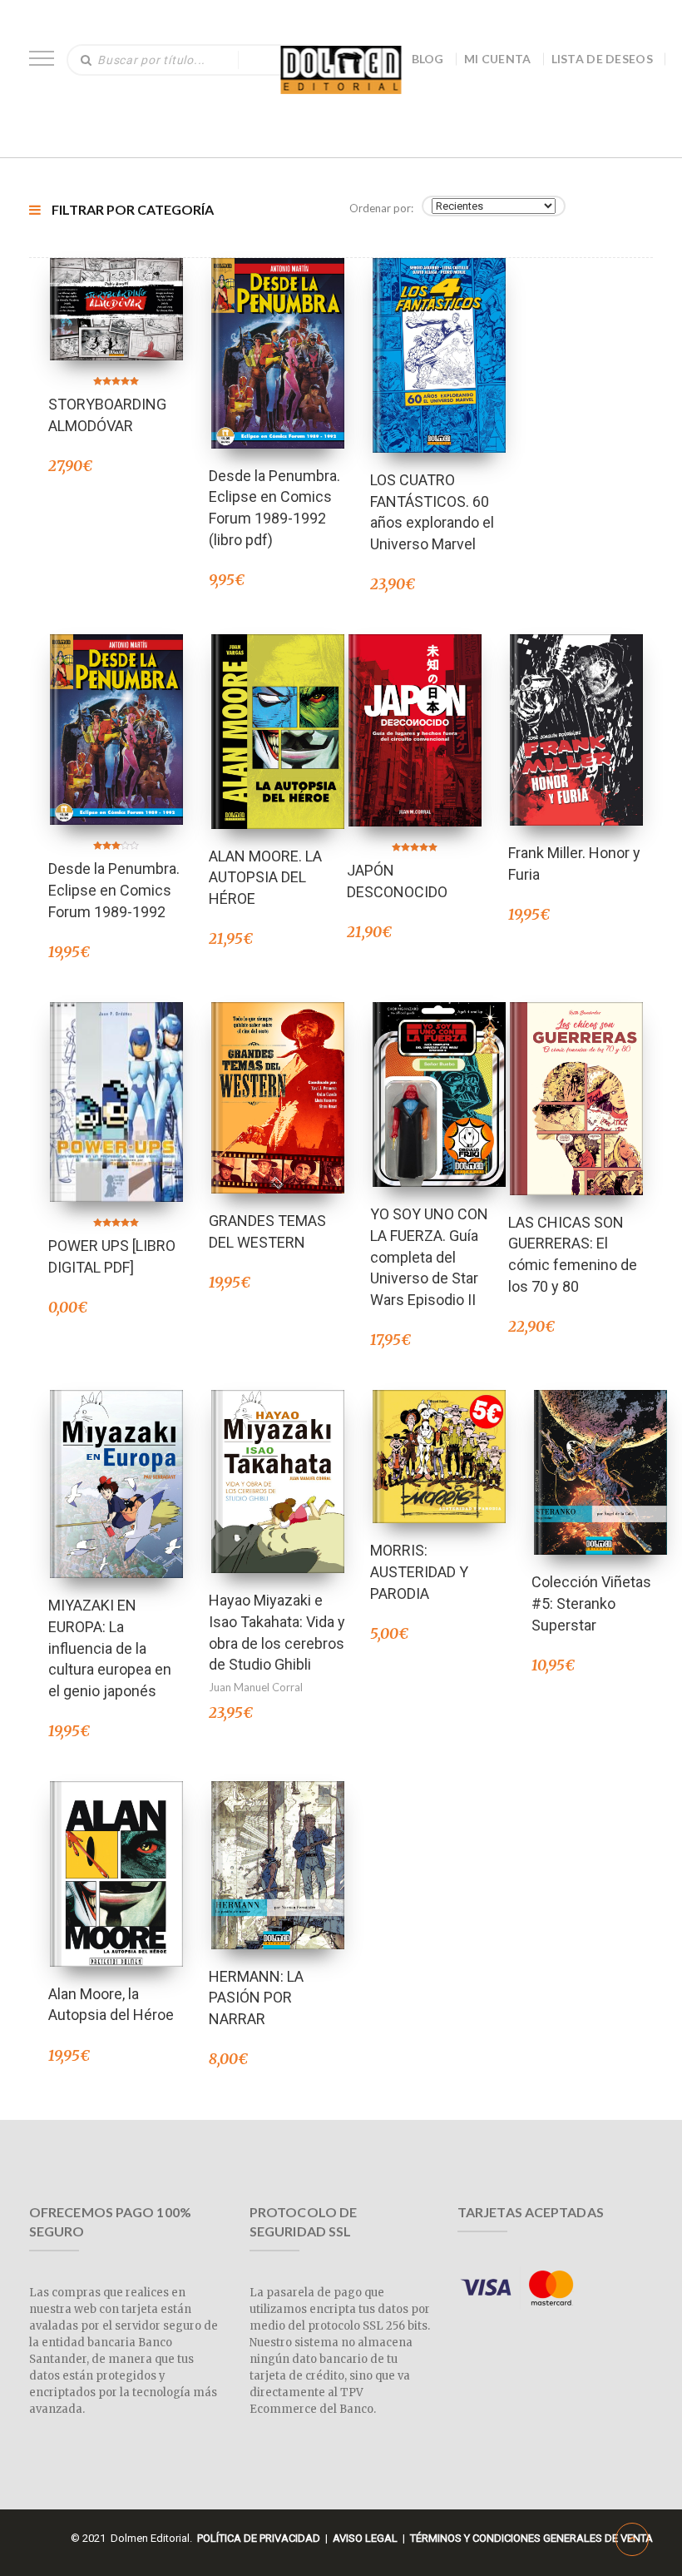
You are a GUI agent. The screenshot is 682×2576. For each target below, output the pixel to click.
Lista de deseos (603, 59)
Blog (428, 59)
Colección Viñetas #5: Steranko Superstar (591, 1603)
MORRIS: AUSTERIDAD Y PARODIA (419, 1571)
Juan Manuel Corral (256, 1687)
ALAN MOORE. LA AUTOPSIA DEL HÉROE (265, 877)
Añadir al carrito (116, 287)
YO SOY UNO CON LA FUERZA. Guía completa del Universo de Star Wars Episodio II (429, 1257)
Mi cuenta (498, 59)
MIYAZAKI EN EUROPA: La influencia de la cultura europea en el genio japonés (110, 1648)
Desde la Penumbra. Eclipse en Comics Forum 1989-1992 (114, 890)
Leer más (116, 1462)
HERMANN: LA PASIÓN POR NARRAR (256, 1998)
